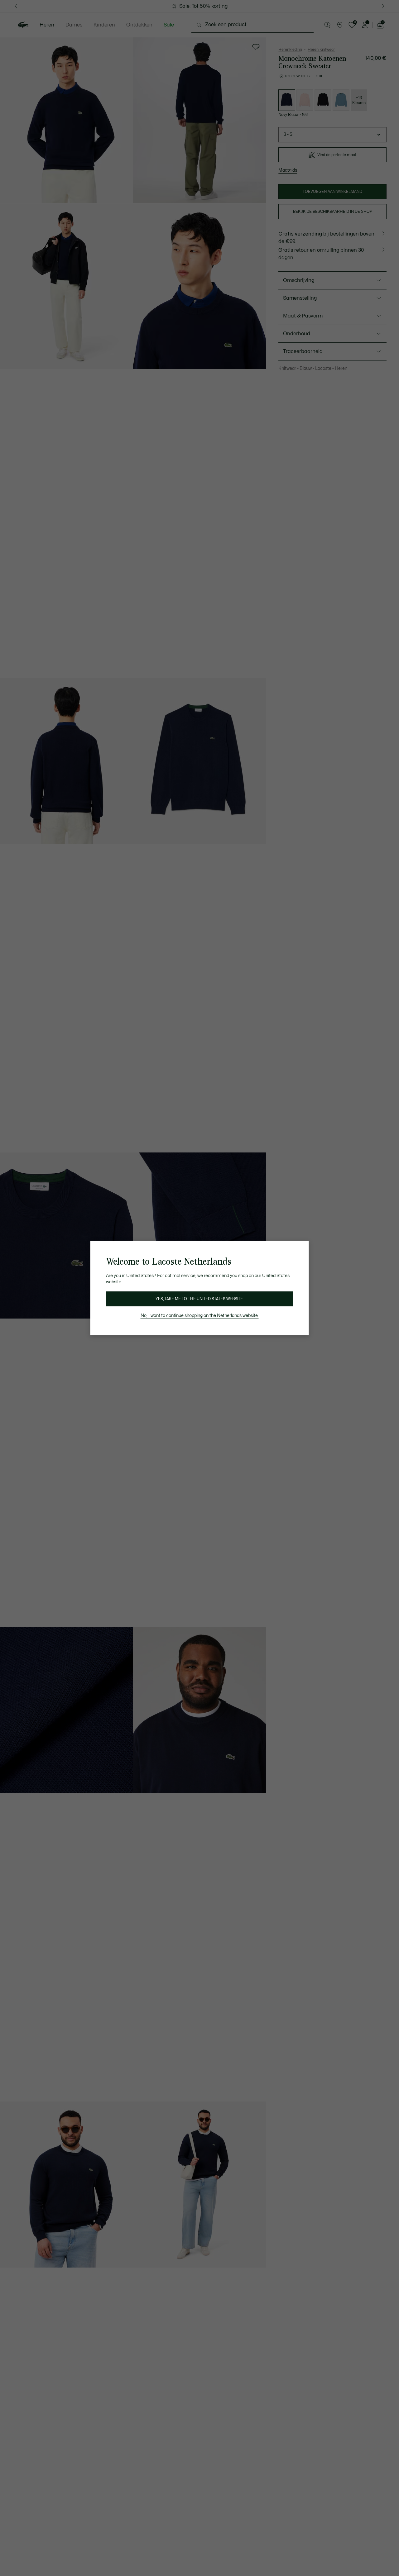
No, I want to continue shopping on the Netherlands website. (200, 1316)
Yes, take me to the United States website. (199, 1299)
